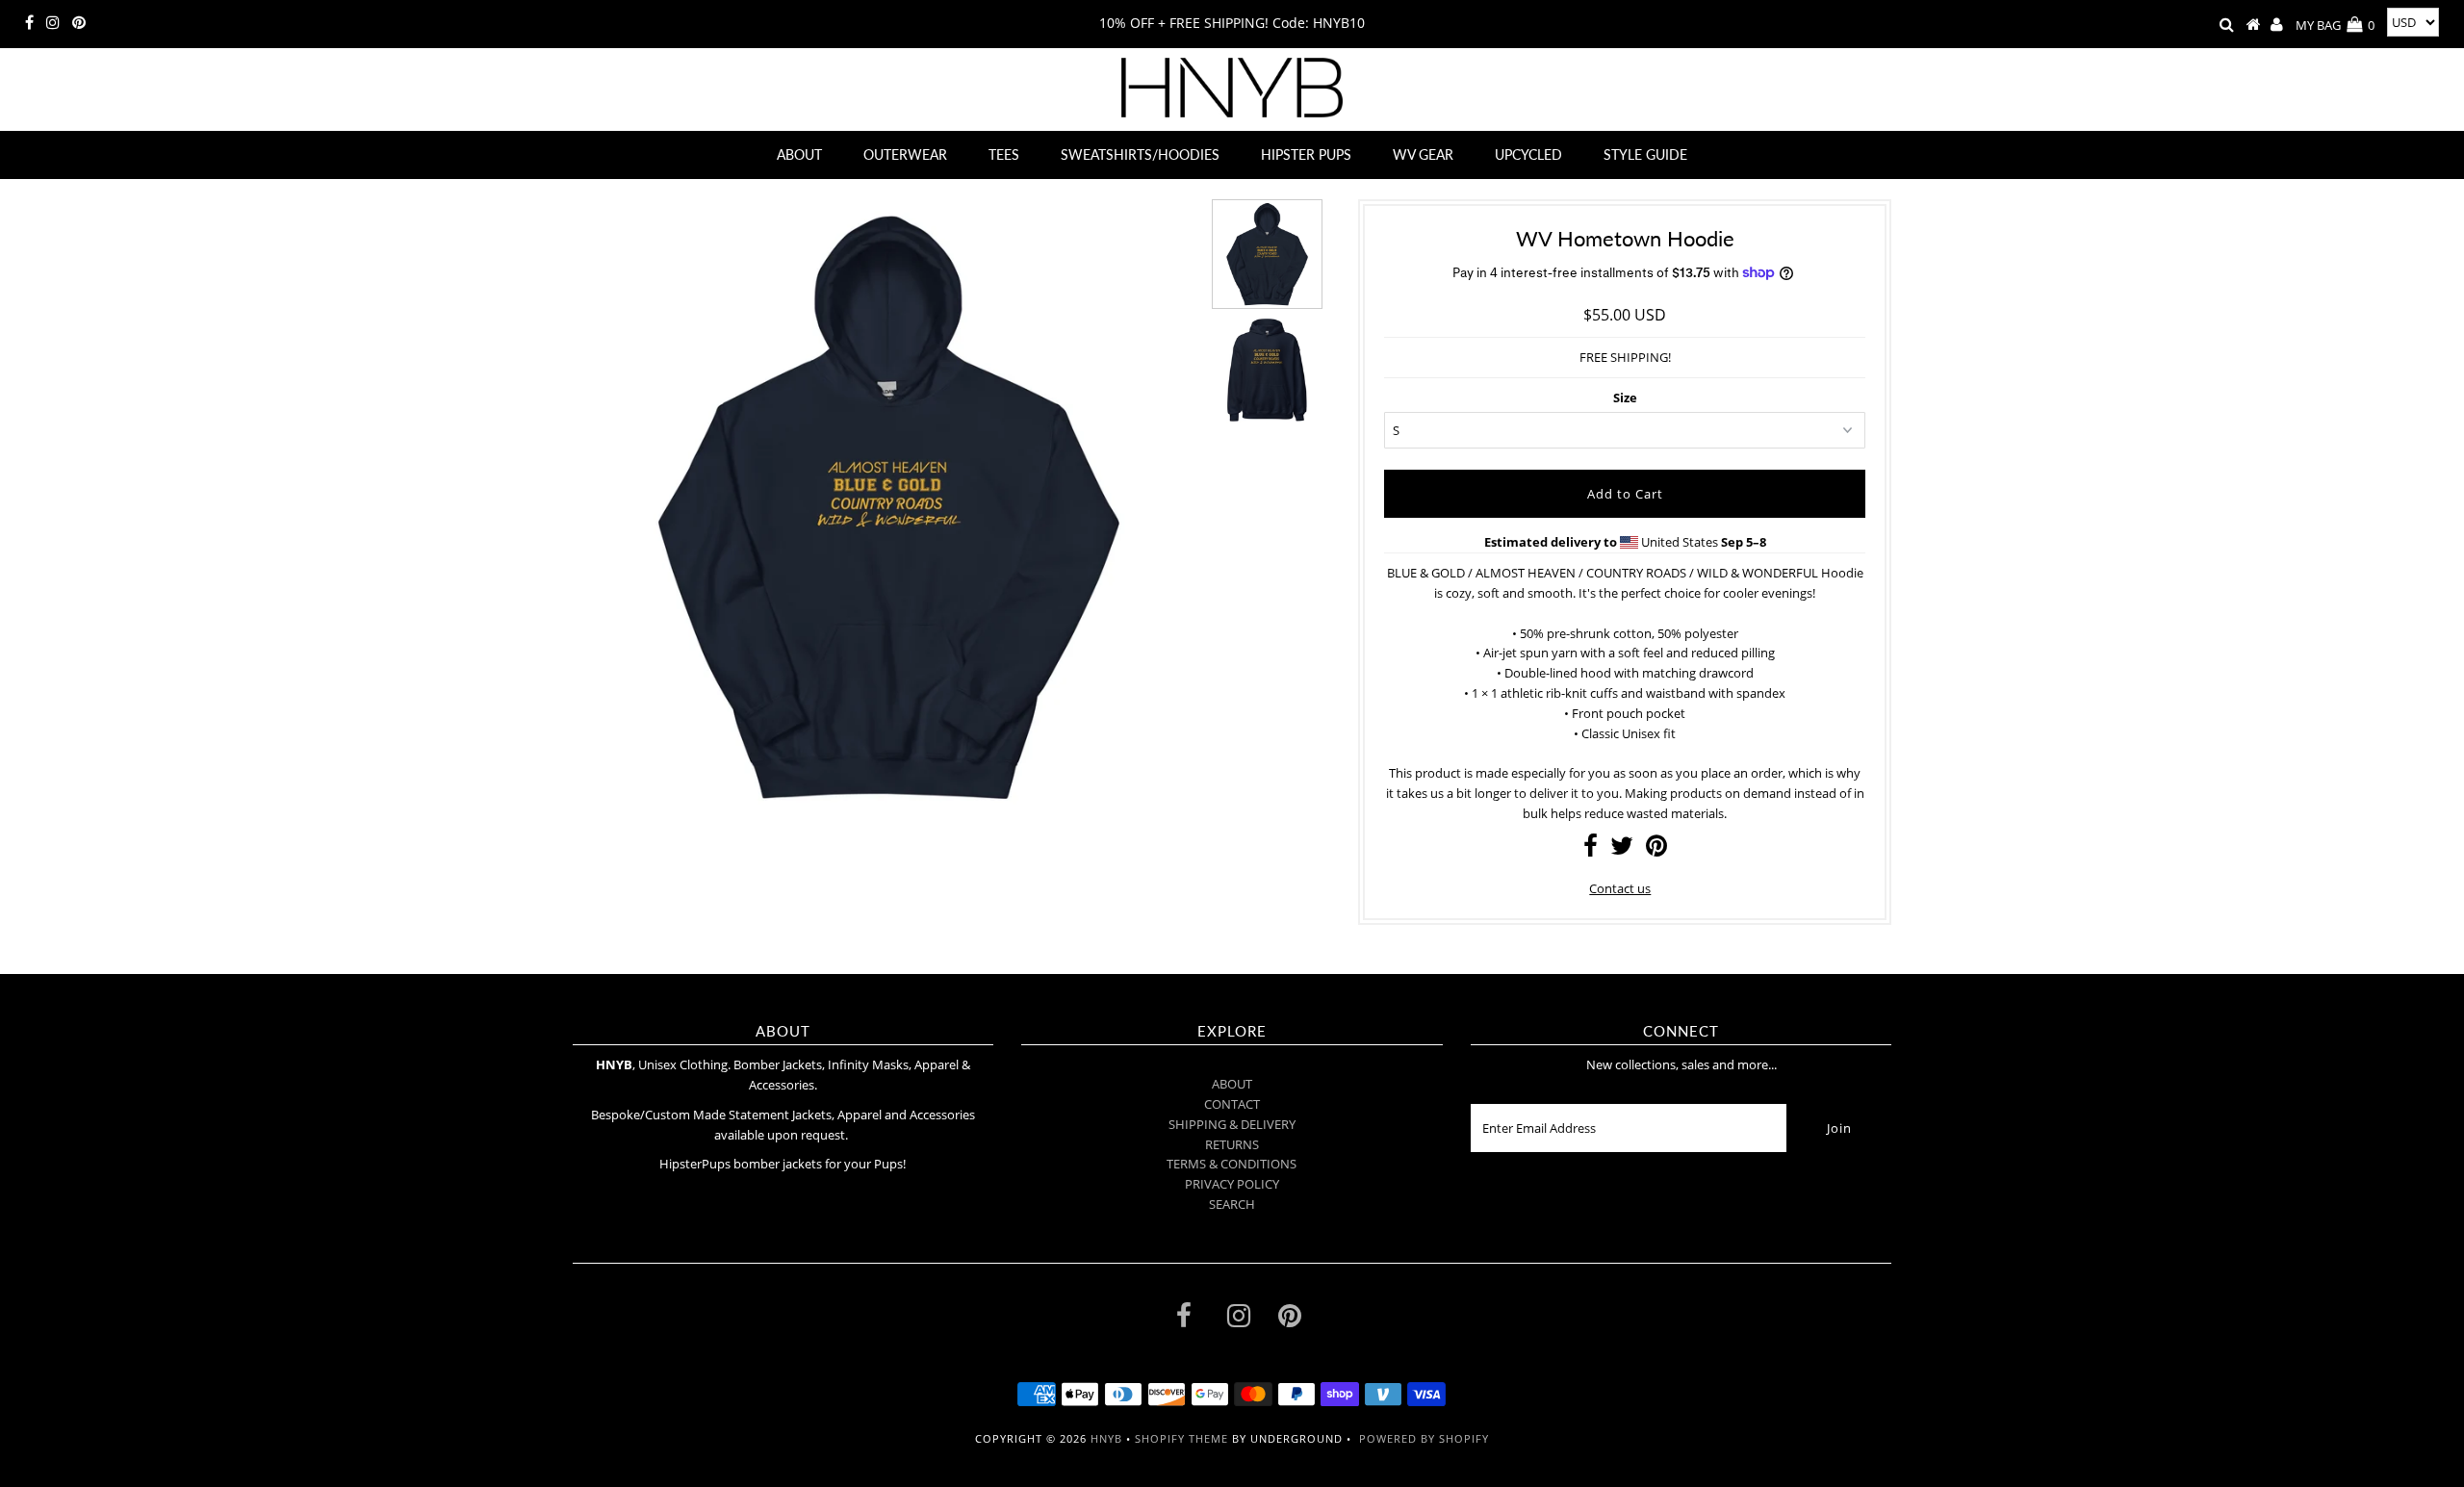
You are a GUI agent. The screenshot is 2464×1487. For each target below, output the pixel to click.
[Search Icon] (2227, 25)
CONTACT (1232, 1104)
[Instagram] (53, 23)
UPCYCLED (1528, 154)
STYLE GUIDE (1645, 154)
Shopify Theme (1181, 1438)
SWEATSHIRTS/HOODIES (1140, 154)
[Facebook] (29, 23)
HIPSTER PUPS (1306, 154)
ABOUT (799, 154)
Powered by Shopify (1424, 1438)
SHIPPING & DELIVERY (1232, 1124)
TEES (1004, 154)
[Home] (2254, 25)
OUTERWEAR (905, 154)
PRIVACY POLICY (1232, 1184)
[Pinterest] (79, 23)
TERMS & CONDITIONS (1232, 1164)
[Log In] (2277, 25)
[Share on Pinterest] (1656, 850)
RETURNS (1232, 1144)
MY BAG (2335, 25)
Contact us (1620, 888)
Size (1625, 397)
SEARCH (1232, 1204)
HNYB (1106, 1438)
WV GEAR (1423, 154)
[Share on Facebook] (1591, 850)
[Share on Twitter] (1622, 850)
